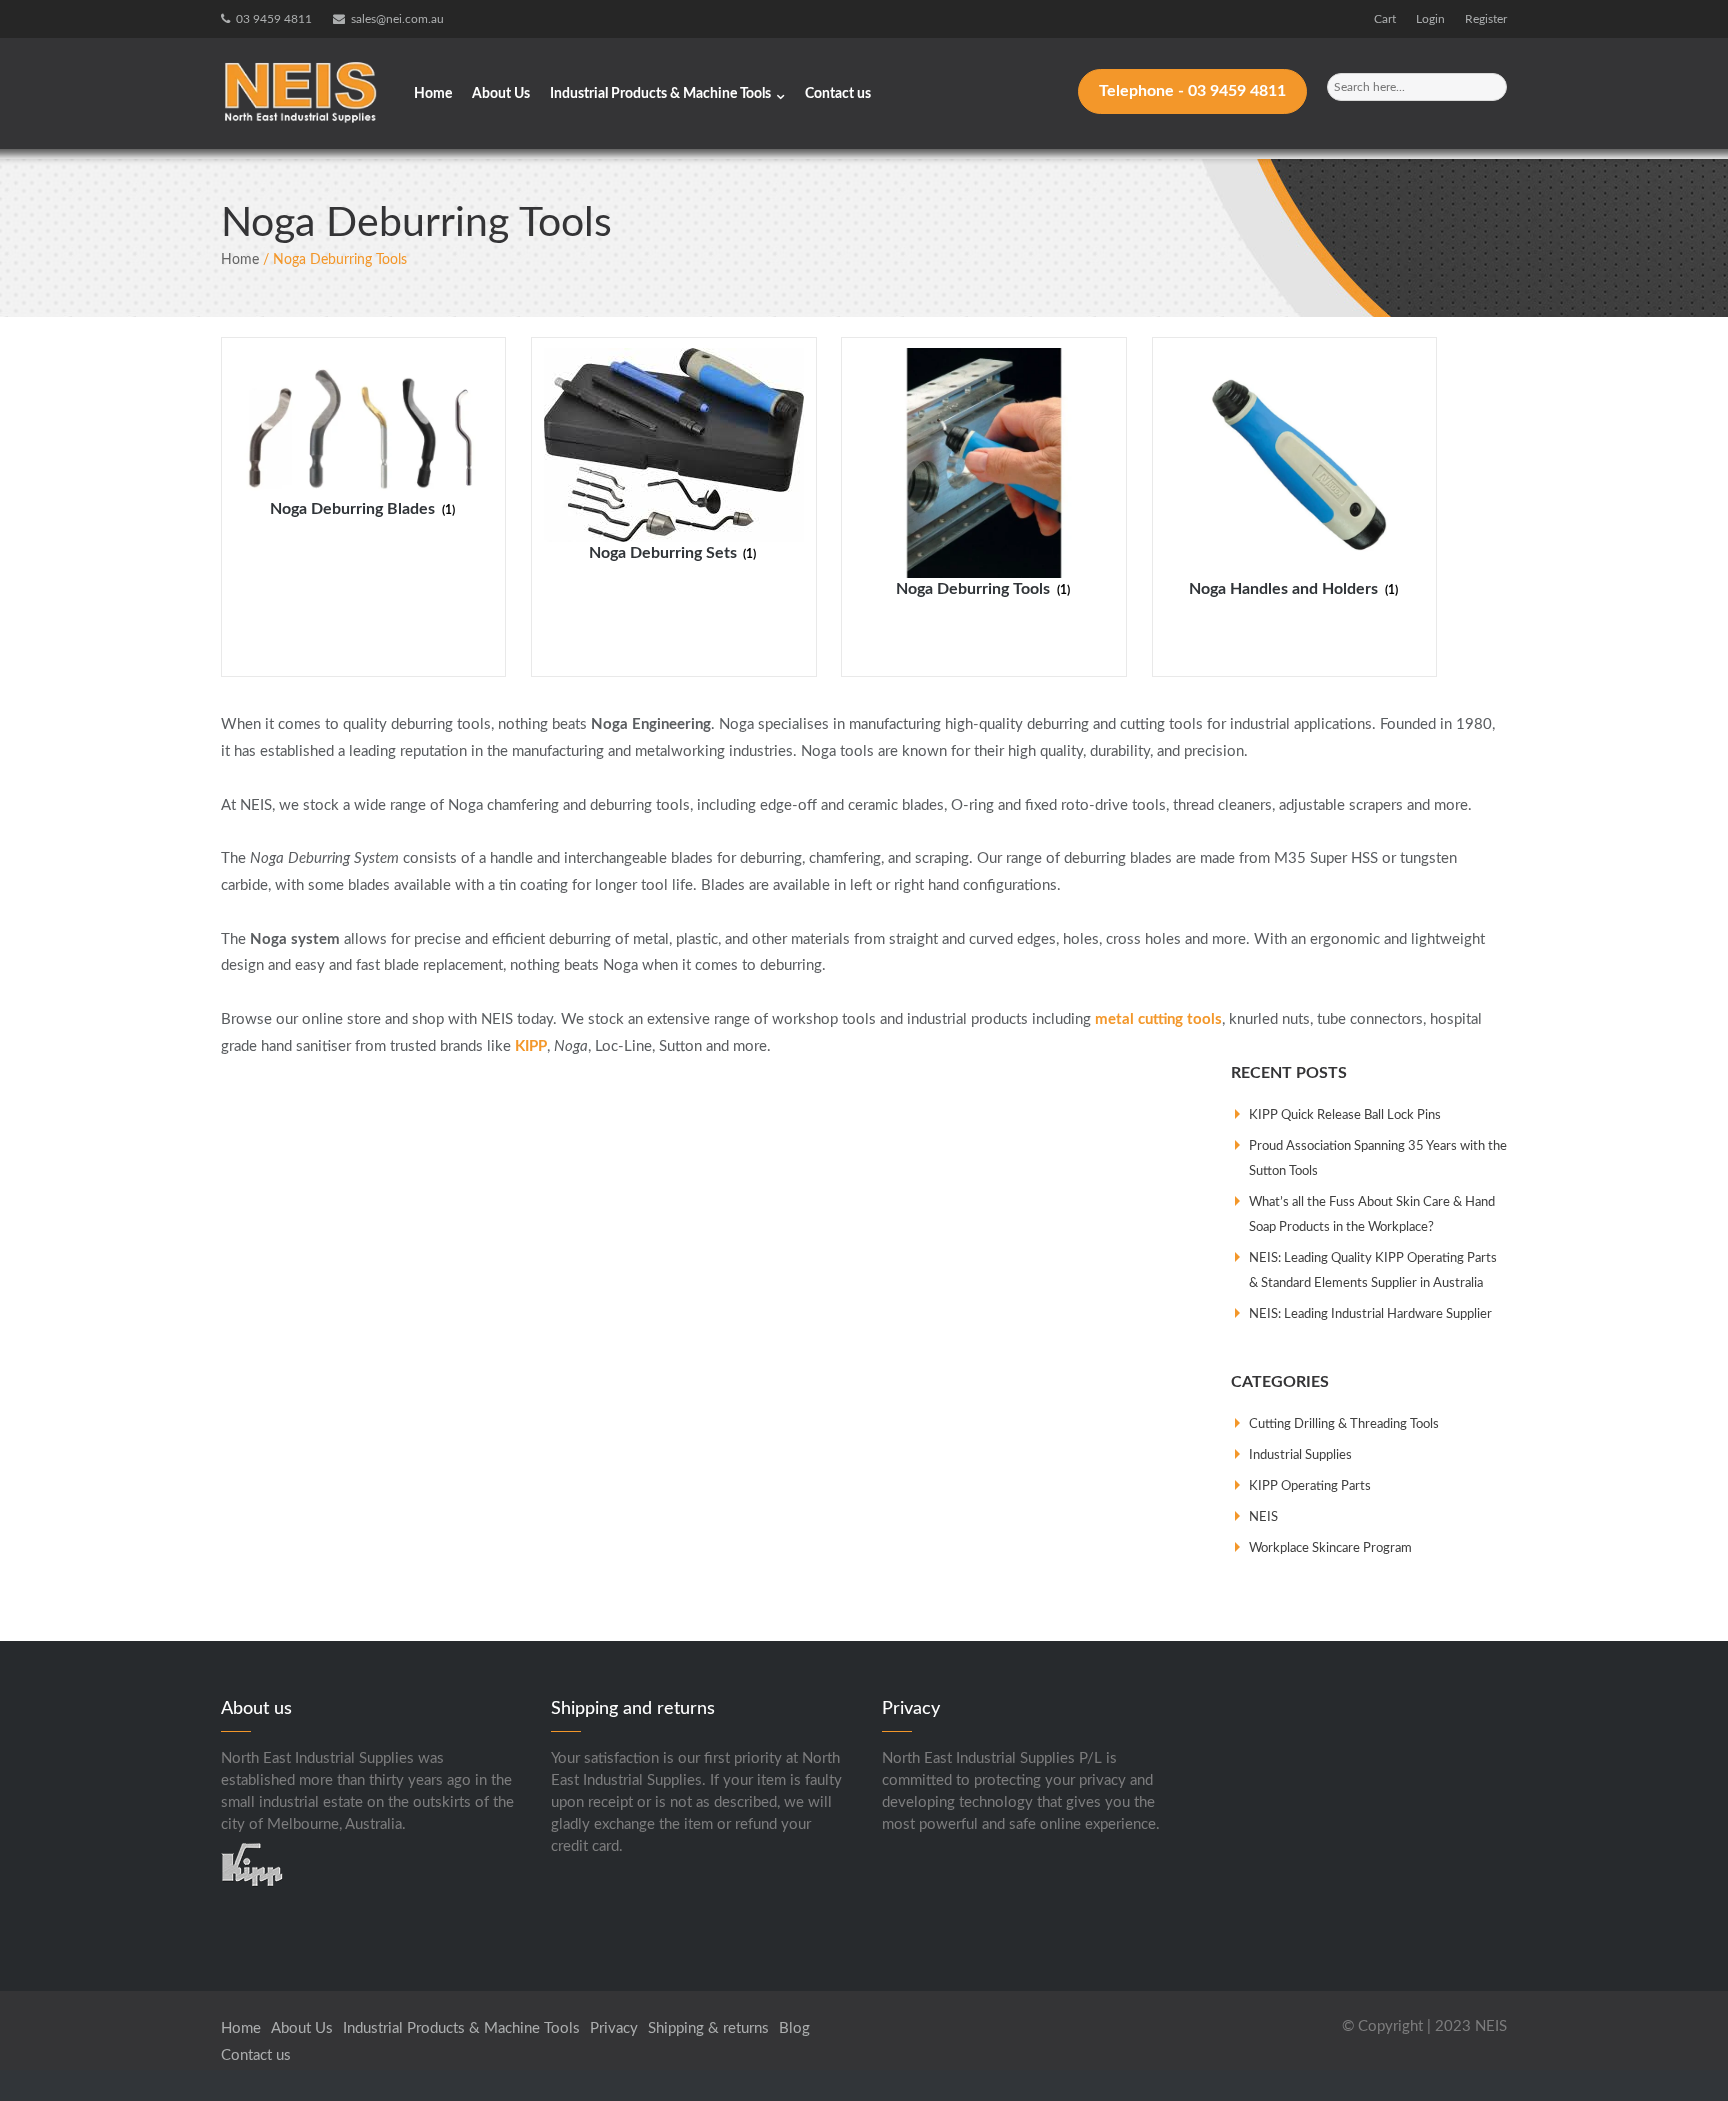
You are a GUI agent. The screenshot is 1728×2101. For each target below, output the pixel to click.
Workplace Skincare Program (1330, 1548)
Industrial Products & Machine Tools (660, 94)
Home (433, 94)
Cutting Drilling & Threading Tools (1344, 1424)
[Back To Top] (1676, 2049)
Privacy (614, 2028)
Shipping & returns (708, 2028)
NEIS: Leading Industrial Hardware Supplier (1370, 1314)
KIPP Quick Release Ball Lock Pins (1345, 1115)
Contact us (838, 94)
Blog (794, 2028)
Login (1430, 19)
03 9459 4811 (274, 19)
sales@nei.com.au (397, 19)
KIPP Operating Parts (1310, 1486)
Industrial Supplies (1300, 1455)
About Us (501, 94)
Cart (1385, 19)
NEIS (1263, 1517)
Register (1486, 19)
